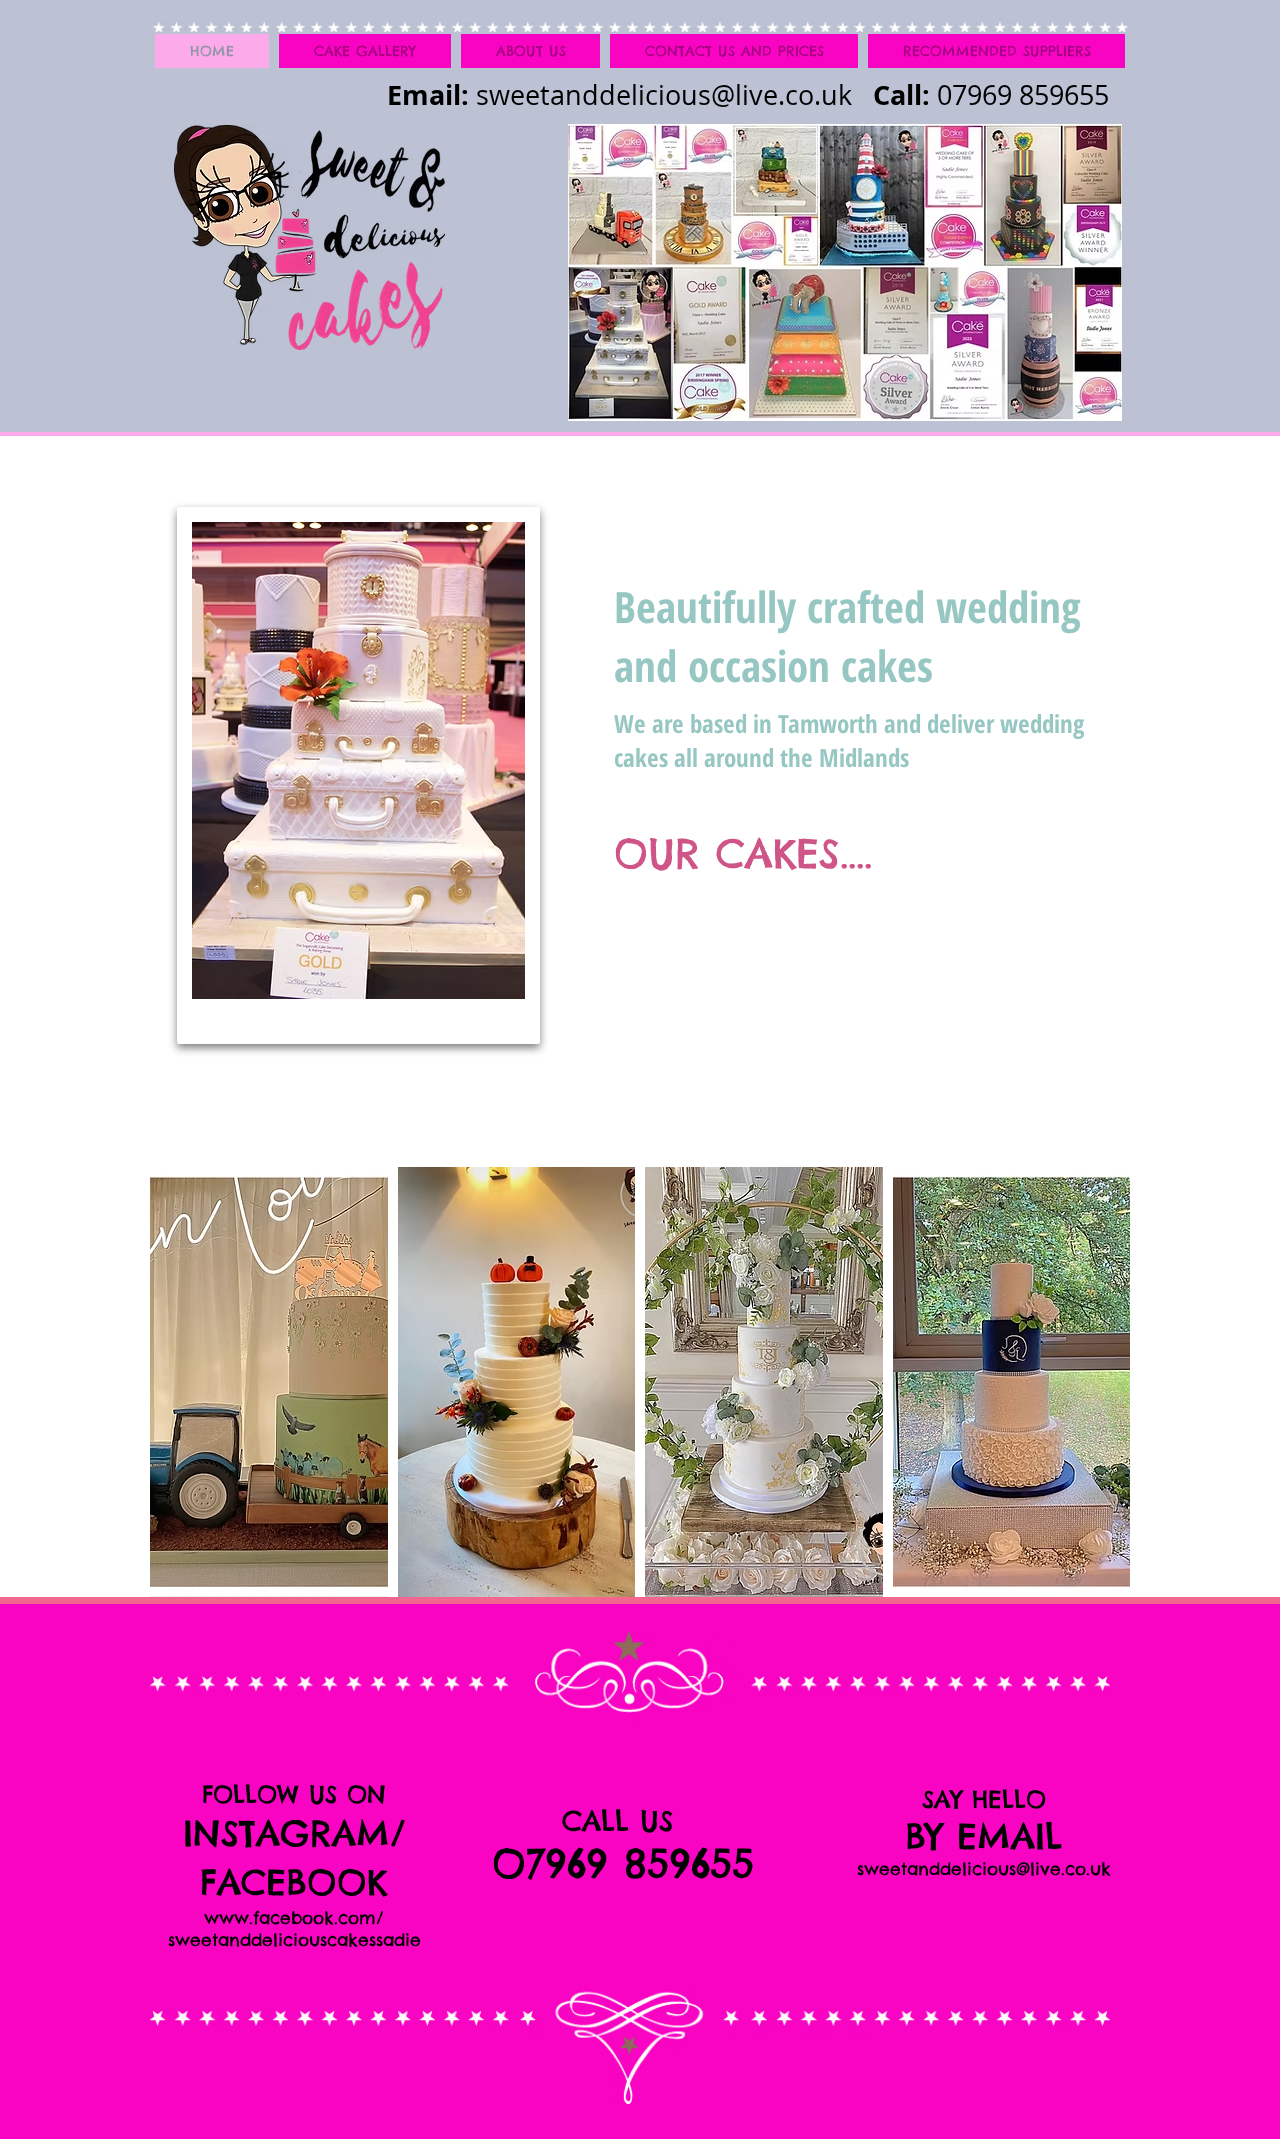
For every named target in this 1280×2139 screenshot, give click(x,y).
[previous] (192, 1399)
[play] (1089, 1581)
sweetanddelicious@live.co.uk (664, 95)
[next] (1087, 1399)
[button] (269, 1382)
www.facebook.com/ (294, 1918)
